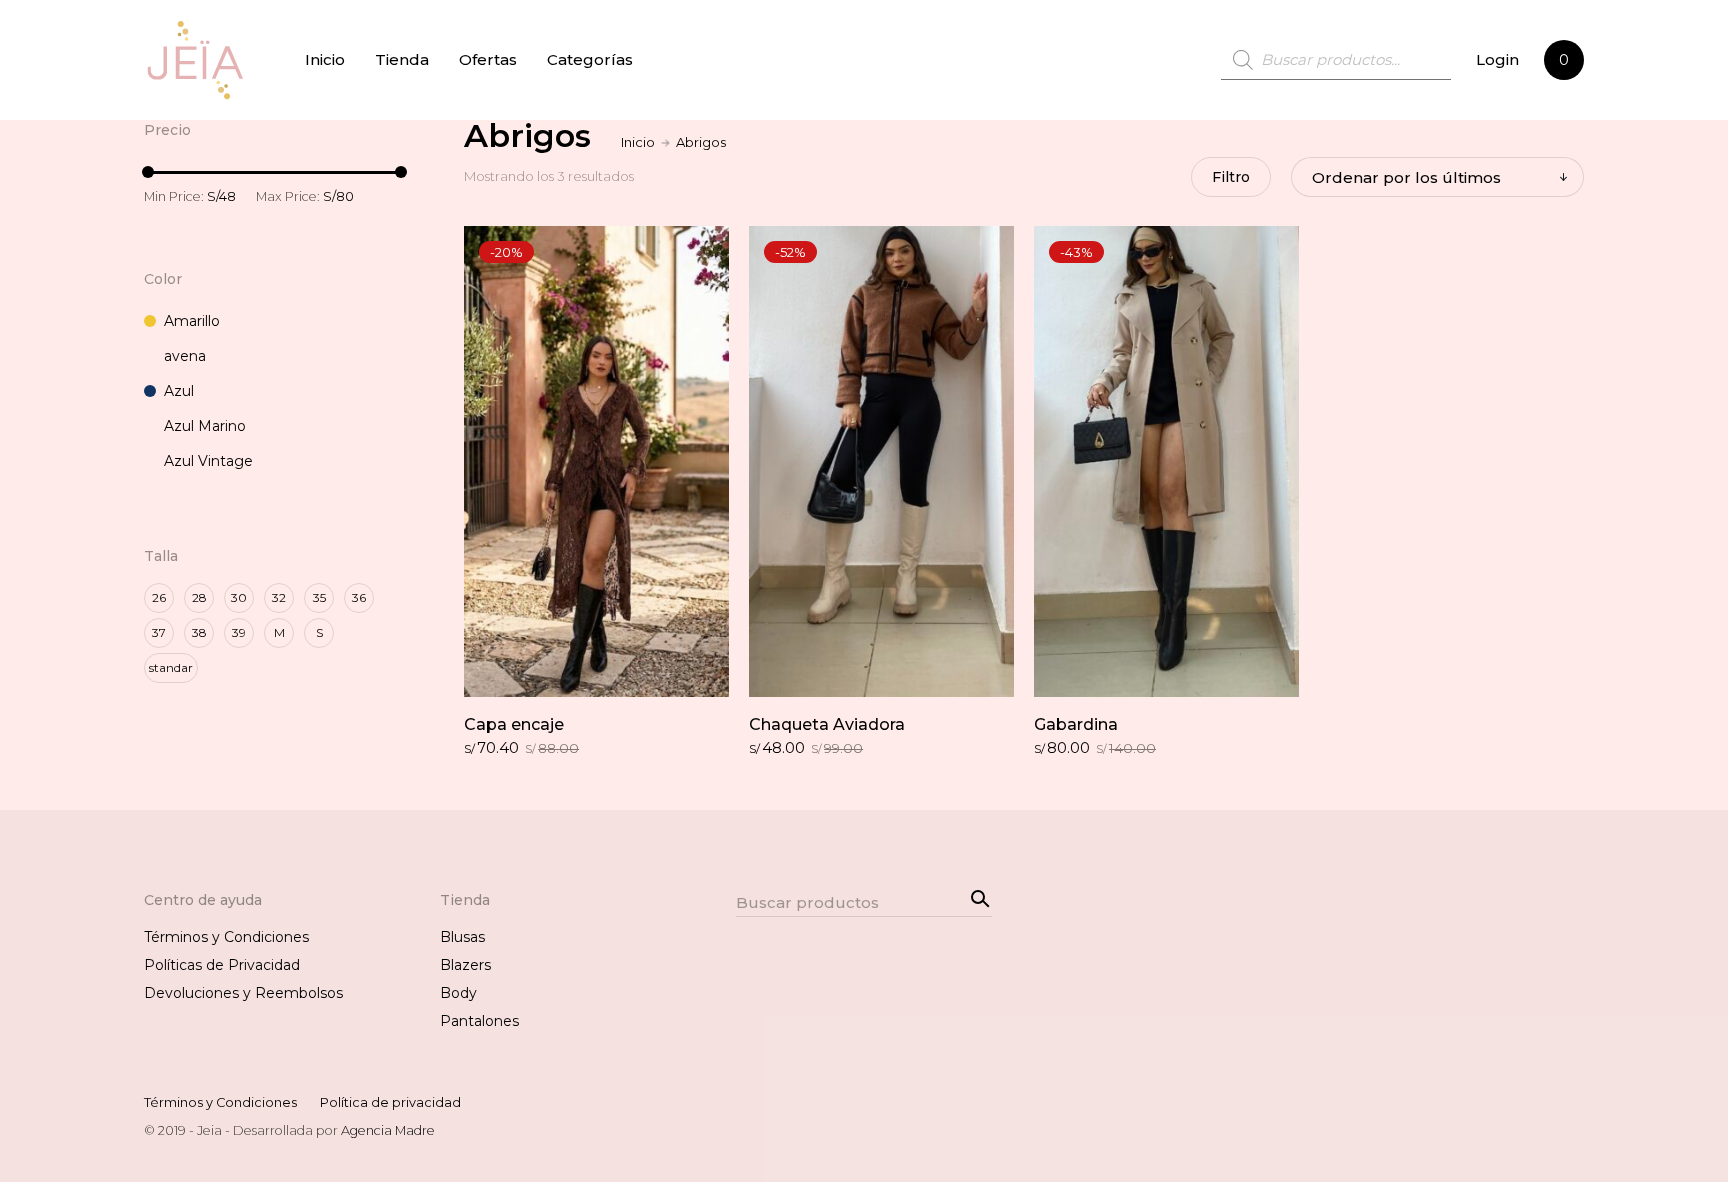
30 (239, 597)
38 (199, 632)
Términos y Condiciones (226, 937)
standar (171, 667)
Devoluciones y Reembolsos (243, 993)
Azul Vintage (208, 461)
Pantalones (479, 1021)
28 (199, 597)
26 (159, 597)
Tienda (402, 59)
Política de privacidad (390, 1102)
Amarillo (192, 321)
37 (159, 632)
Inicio (325, 59)
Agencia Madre (388, 1130)
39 (239, 632)
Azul (179, 391)
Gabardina (1076, 724)
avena (185, 356)
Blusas (462, 937)
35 (319, 597)
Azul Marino (205, 426)
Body (458, 993)
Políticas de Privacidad (222, 965)
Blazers (465, 965)
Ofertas (488, 59)
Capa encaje (514, 724)
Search (977, 896)
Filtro (1231, 177)
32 (279, 597)
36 (359, 597)
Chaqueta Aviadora (827, 724)
